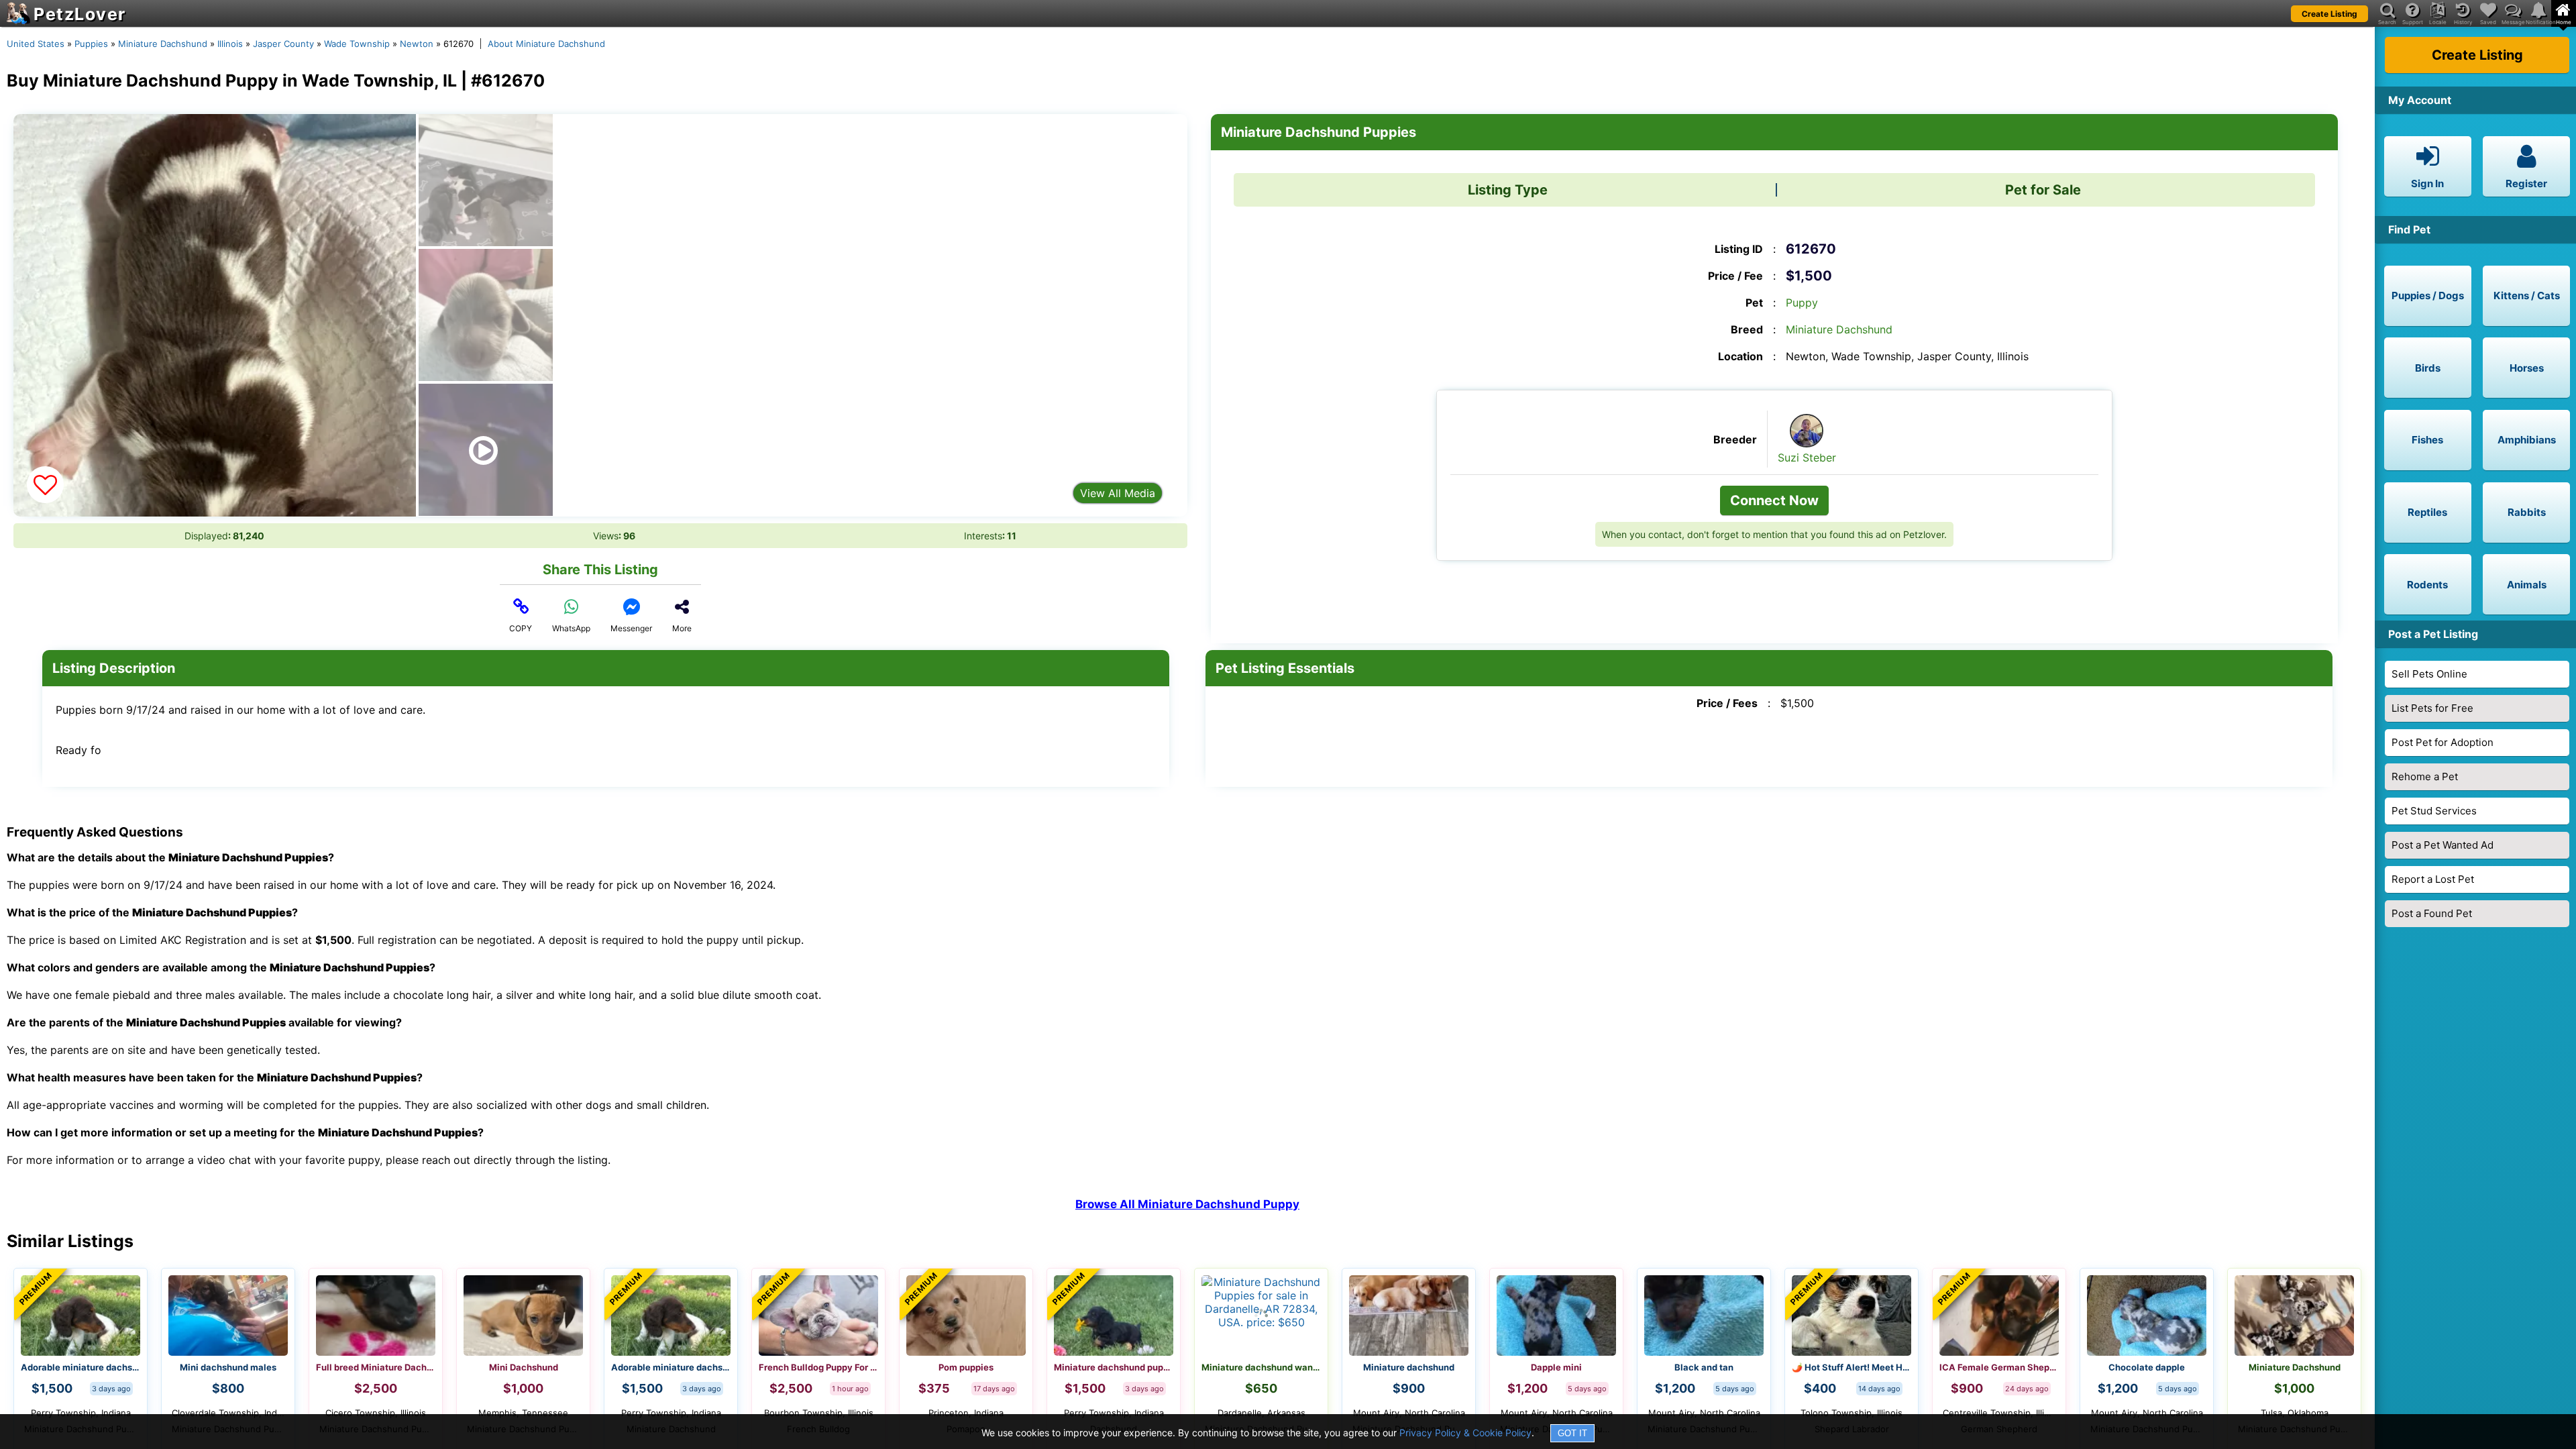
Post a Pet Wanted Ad (2443, 845)
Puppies (91, 44)
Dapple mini (1556, 1367)
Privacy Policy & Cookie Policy (1465, 1433)
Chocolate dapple (2147, 1367)
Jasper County (283, 44)
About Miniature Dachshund (546, 44)
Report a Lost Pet (2433, 879)
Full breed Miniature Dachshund (376, 1367)
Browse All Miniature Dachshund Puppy (1187, 1204)
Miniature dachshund (1409, 1367)
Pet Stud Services (2434, 811)
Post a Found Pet (2432, 913)
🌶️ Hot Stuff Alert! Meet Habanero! (1851, 1367)
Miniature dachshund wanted (1261, 1367)
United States (36, 44)
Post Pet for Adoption (2443, 742)
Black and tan (1704, 1367)
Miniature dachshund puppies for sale (1114, 1367)
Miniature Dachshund (163, 44)
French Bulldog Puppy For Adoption (818, 1367)
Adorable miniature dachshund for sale (80, 1367)
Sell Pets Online (2429, 674)
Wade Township (357, 44)
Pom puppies (966, 1367)
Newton (417, 44)
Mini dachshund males (228, 1367)
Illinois (230, 44)
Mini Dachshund (524, 1367)
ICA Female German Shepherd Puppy (1999, 1367)
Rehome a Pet (2425, 776)
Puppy (1802, 303)
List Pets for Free (2432, 708)
